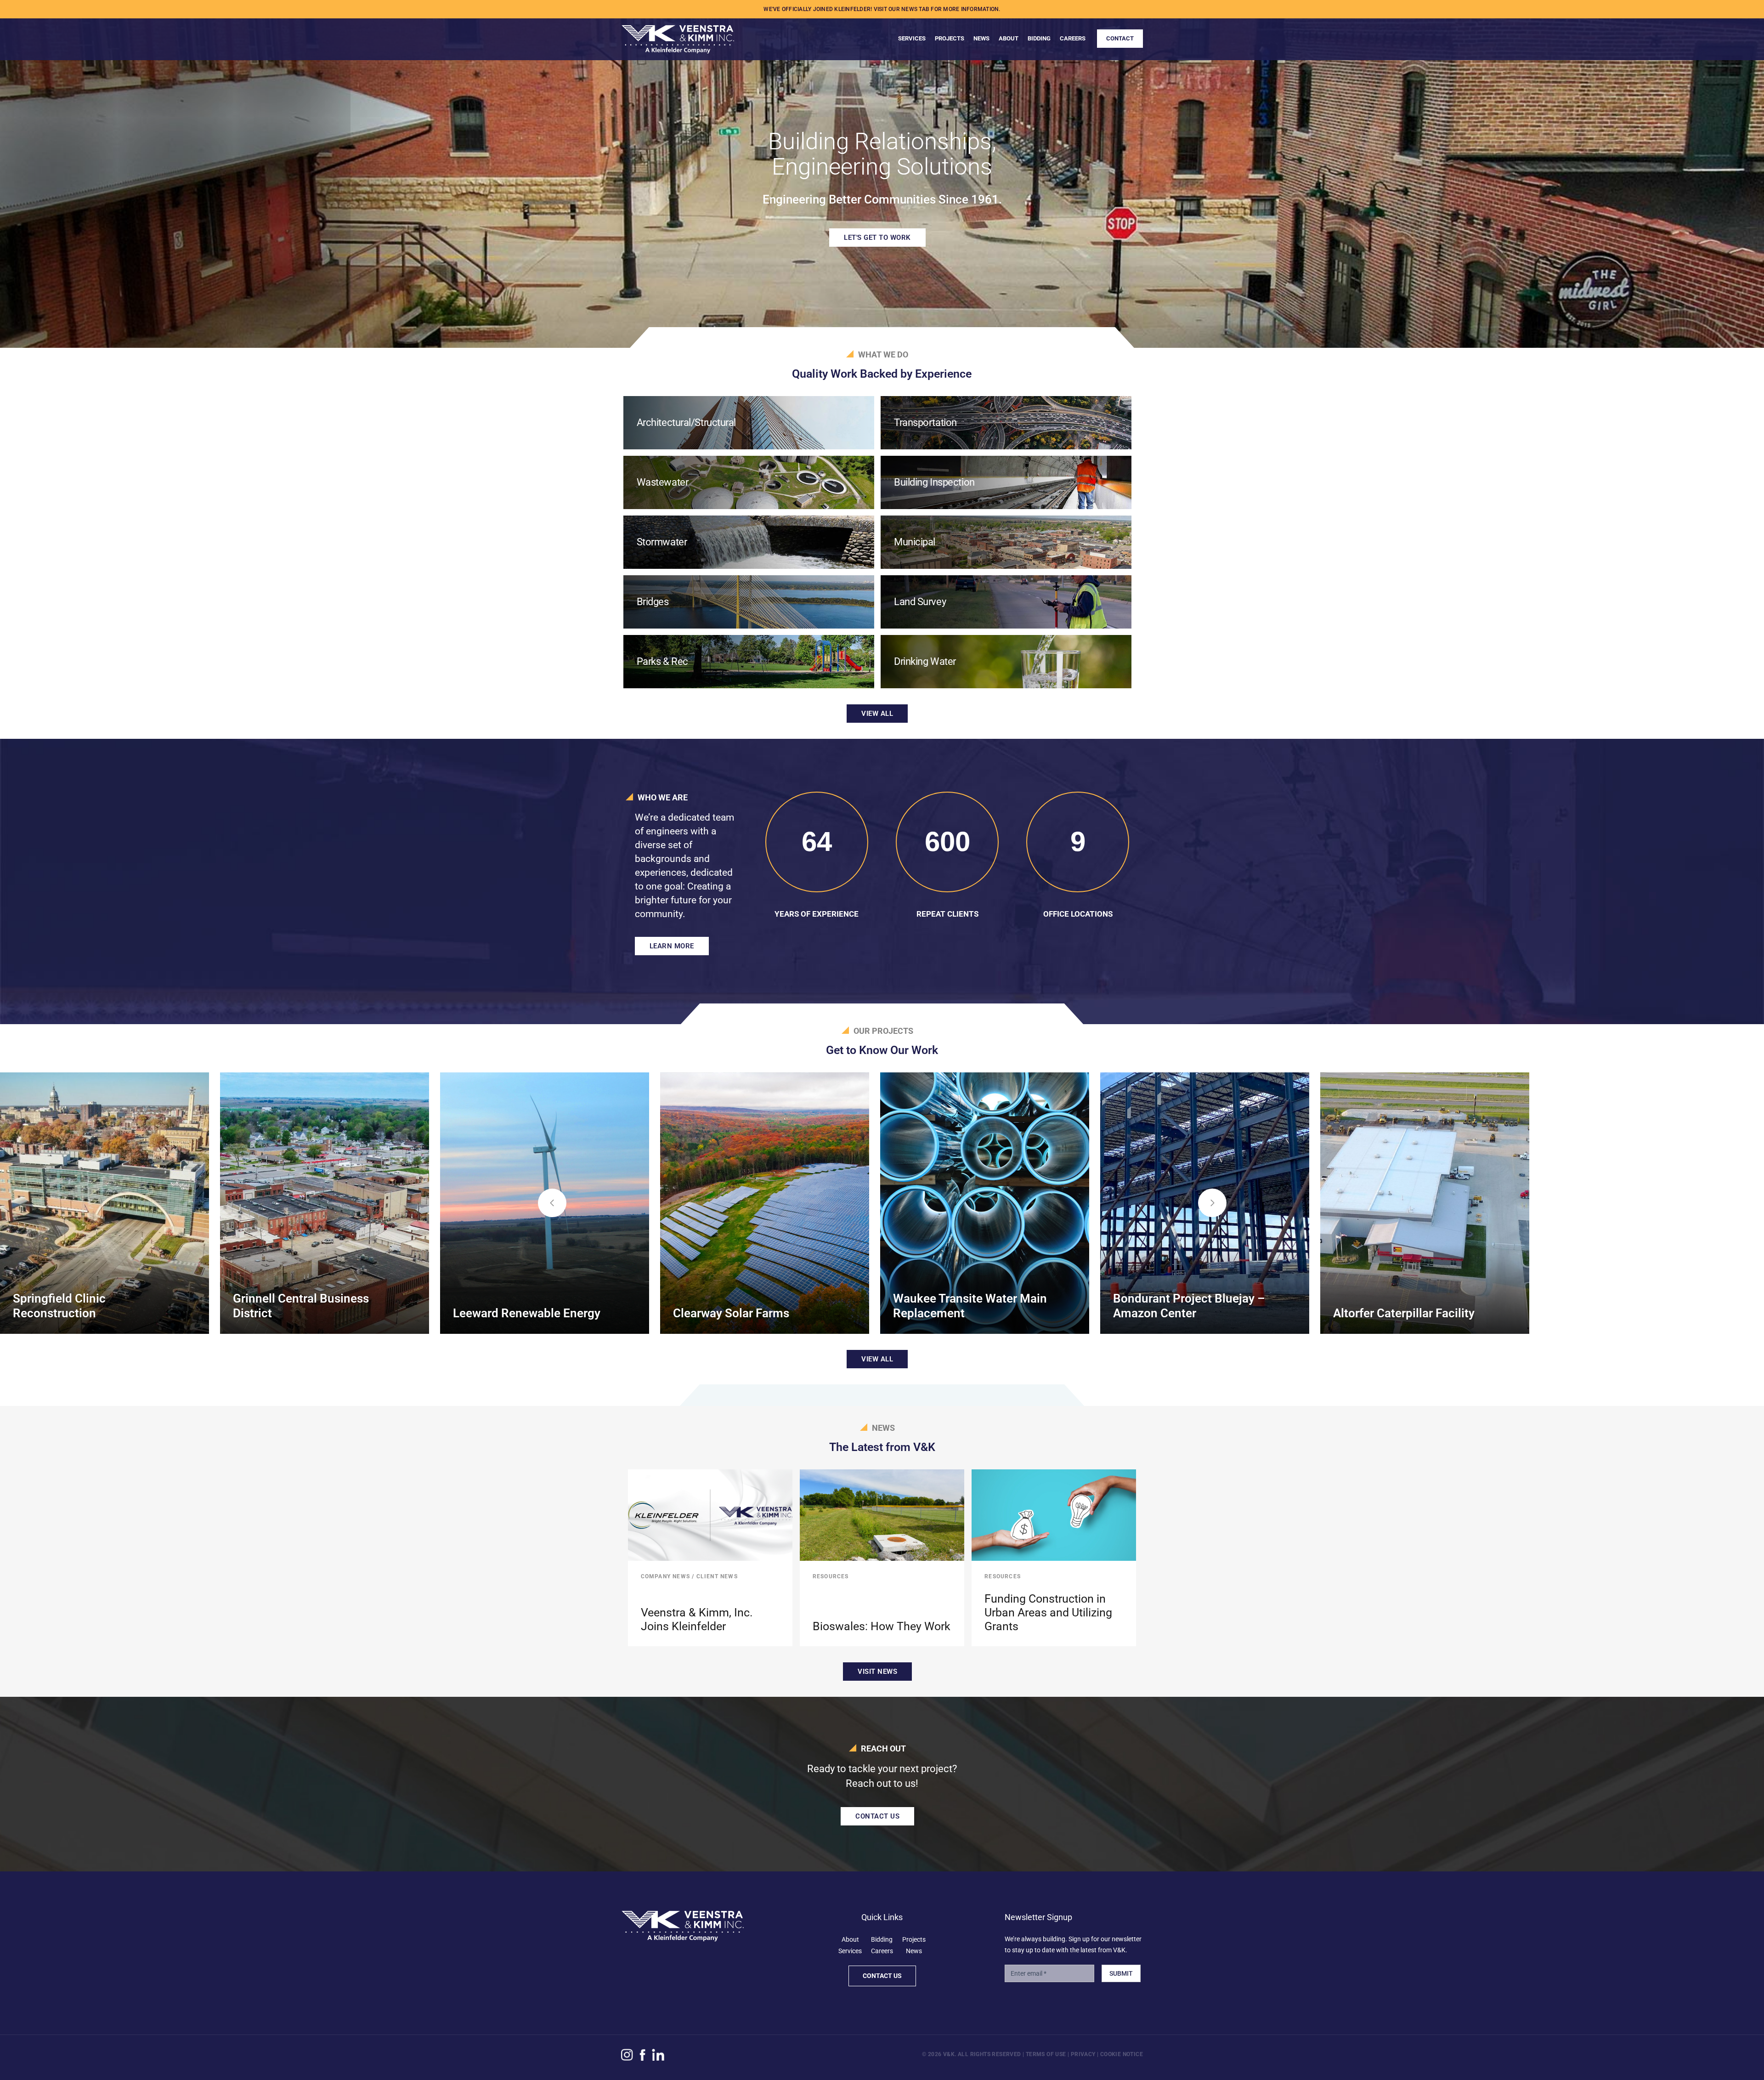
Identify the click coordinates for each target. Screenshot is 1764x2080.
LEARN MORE (672, 946)
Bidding (882, 1939)
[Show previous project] (552, 1203)
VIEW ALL (877, 714)
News (914, 1951)
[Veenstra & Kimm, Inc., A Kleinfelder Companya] (678, 35)
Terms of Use (1046, 2054)
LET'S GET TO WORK (877, 238)
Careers (882, 1951)
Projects (914, 1939)
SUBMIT (1121, 1973)
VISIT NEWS (877, 1672)
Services (850, 1951)
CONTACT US (877, 1816)
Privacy (1083, 2054)
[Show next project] (1212, 1203)
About (850, 1939)
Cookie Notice (1122, 2054)
